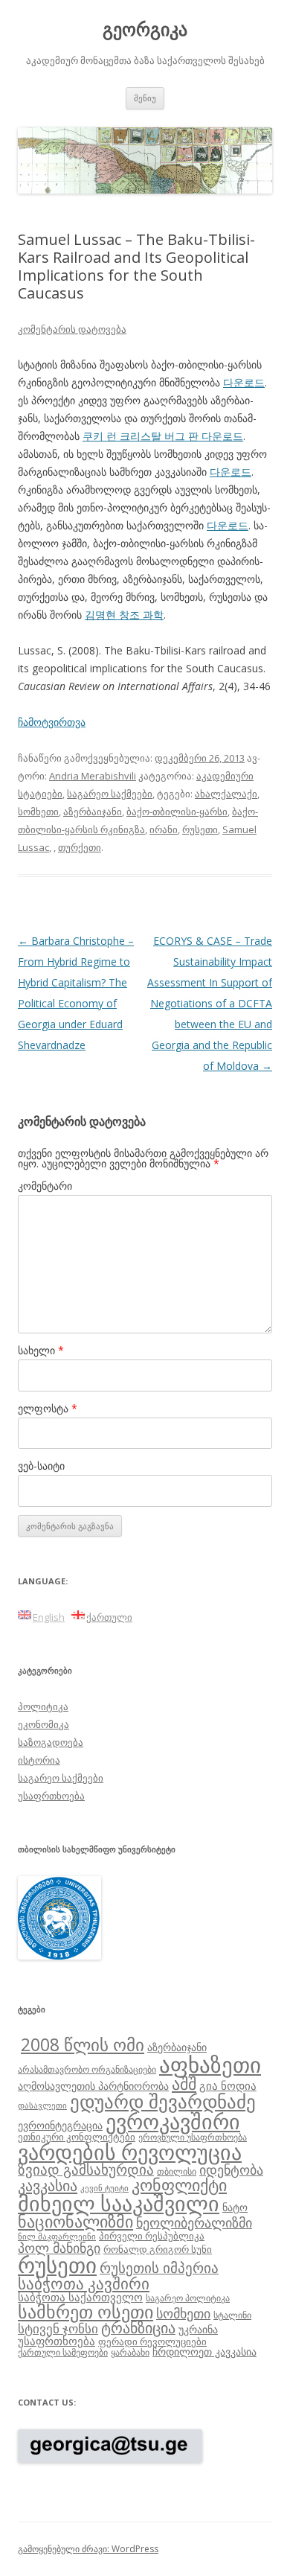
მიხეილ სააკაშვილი (119, 2203)
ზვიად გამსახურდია (86, 2169)
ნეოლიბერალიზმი (194, 2222)
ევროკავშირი (173, 2121)
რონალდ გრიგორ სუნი (158, 2249)
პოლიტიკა (43, 1706)
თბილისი (177, 2171)
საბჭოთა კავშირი (84, 2283)
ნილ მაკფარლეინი (57, 2237)
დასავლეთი (42, 2105)
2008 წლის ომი (83, 2044)
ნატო (235, 2207)
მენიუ (145, 98)
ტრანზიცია (138, 2328)
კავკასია (48, 2185)
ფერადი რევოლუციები (152, 2341)
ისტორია (39, 1760)
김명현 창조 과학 (124, 615)
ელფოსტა (48, 1408)
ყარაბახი (130, 2352)
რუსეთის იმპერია (159, 2268)
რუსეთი (200, 829)
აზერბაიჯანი (93, 812)
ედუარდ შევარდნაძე (163, 2101)
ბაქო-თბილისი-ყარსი (177, 812)
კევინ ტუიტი (104, 2188)
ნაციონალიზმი (75, 2221)
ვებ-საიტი (41, 1466)
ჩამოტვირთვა (52, 722)
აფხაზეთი (210, 2065)
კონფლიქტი (179, 2185)
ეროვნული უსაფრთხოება (193, 2137)
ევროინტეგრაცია (60, 2125)
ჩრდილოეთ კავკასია (204, 2352)
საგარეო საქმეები (110, 794)
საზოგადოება (51, 1742)
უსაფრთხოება (51, 1796)
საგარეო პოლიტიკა (188, 2298)
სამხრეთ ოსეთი (86, 2311)
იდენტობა (231, 2169)
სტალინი (232, 2315)
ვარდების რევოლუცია (130, 2152)
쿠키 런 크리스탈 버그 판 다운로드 (163, 436)
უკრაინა (198, 2329)
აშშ (184, 2084)
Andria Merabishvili (93, 776)
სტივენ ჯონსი (58, 2328)
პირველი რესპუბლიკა (152, 2236)
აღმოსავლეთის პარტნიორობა (93, 2086)
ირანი (164, 829)
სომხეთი (38, 812)
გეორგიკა (145, 29)
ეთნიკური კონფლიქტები (77, 2137)
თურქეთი (80, 847)
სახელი (41, 1350)
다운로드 (244, 382)
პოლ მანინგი (59, 2248)
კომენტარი (45, 1186)
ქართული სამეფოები (63, 2352)
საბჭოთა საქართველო (80, 2297)
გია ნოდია (228, 2085)
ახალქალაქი (226, 794)
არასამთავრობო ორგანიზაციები (87, 2069)
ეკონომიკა (43, 1724)
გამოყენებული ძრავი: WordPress (88, 2549)
